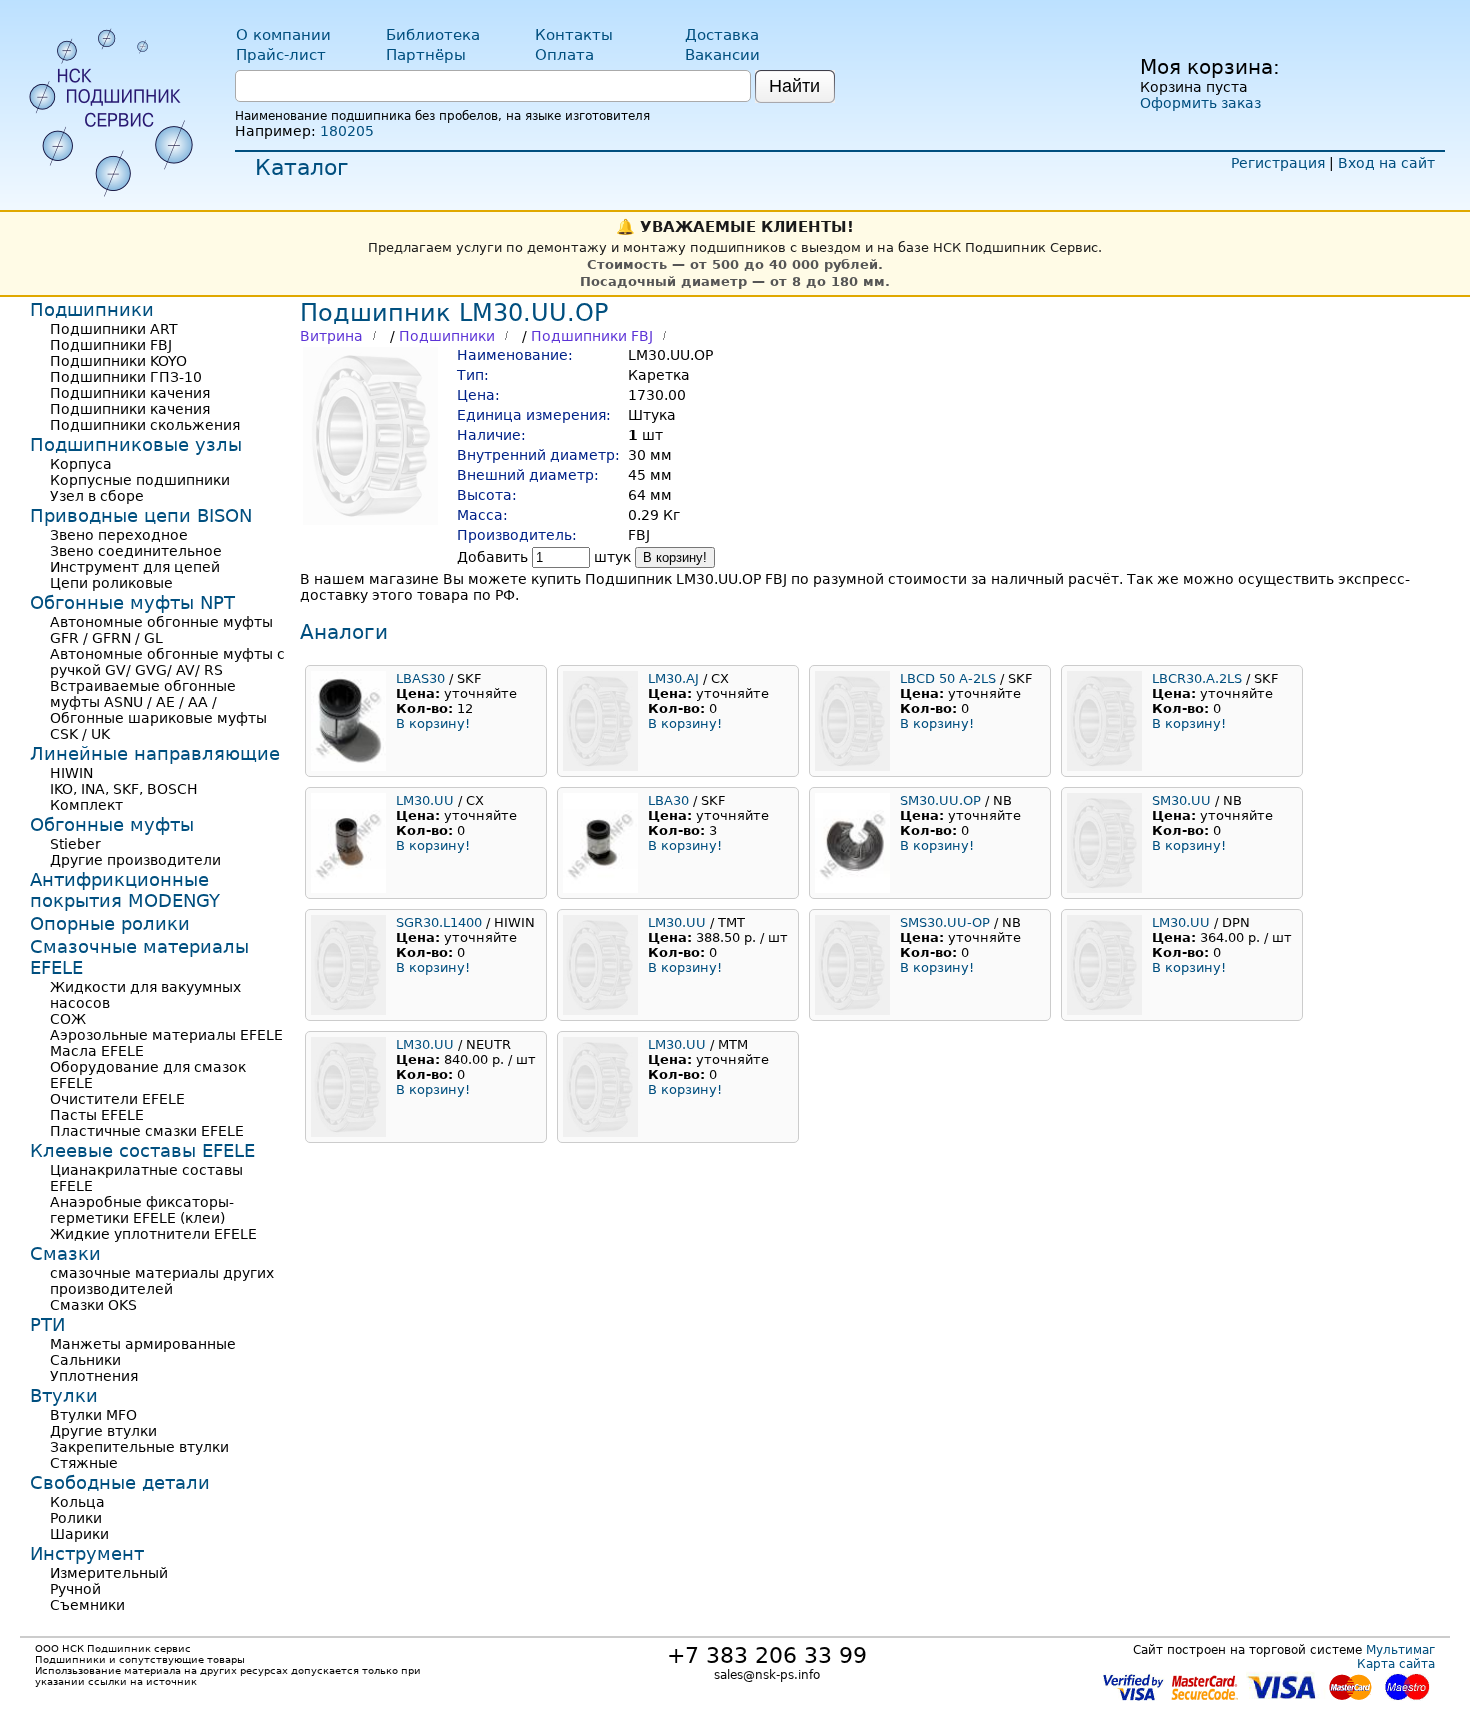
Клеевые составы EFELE (142, 1150)
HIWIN (71, 773)
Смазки (65, 1253)
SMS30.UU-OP (945, 922)
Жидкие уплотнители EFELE (153, 1234)
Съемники (87, 1605)
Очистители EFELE (117, 1099)
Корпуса (81, 464)
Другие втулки (103, 1431)
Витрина (331, 336)
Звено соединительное (136, 551)
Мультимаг (1400, 1650)
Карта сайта (1396, 1664)
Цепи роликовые (111, 583)
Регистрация (1278, 163)
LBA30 (668, 800)
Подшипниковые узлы (136, 444)
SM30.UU (1181, 800)
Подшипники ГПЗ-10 (126, 377)
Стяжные (84, 1463)
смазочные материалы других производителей (162, 1281)
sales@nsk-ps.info (767, 1675)
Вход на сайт (1386, 163)
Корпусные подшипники (140, 480)
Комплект (86, 805)
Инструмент (87, 1553)
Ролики (76, 1518)
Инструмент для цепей (135, 567)
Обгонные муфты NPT (132, 602)
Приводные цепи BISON (141, 515)
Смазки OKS (93, 1305)
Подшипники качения (130, 393)
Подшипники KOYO (118, 361)
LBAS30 (420, 678)
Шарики (79, 1534)
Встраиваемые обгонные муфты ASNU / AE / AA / (143, 694)
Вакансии (722, 55)
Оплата (564, 55)
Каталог (302, 167)
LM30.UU (425, 800)
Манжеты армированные (143, 1344)
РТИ (47, 1324)
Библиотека (433, 35)
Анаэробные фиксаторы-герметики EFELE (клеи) (142, 1210)
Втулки (64, 1395)
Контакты (574, 35)
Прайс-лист (281, 55)
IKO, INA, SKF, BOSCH (124, 789)
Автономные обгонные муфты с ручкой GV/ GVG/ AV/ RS (167, 662)
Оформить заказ (1200, 103)
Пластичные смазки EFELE (147, 1131)
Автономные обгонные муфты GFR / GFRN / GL (161, 630)
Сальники (85, 1360)
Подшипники (447, 336)
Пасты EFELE (97, 1115)
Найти (794, 86)
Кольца (77, 1502)
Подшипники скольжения (145, 425)
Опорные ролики (110, 923)
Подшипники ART (114, 329)
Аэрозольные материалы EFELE (166, 1035)
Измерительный (109, 1573)
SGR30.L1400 (439, 922)
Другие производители (135, 860)
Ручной (75, 1589)
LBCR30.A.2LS (1197, 678)
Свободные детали (120, 1482)
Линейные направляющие (155, 753)
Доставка (722, 35)
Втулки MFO (93, 1415)
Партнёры (426, 55)
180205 (347, 131)
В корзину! (675, 557)
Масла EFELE (97, 1051)
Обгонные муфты (112, 824)
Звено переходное (119, 535)
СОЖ (68, 1019)
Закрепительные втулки (139, 1447)
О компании (283, 35)
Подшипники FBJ (592, 336)
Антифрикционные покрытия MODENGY (125, 890)
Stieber (75, 844)
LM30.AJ (673, 678)
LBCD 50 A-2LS (948, 678)
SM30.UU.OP (940, 800)
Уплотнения (94, 1376)
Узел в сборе (97, 496)
